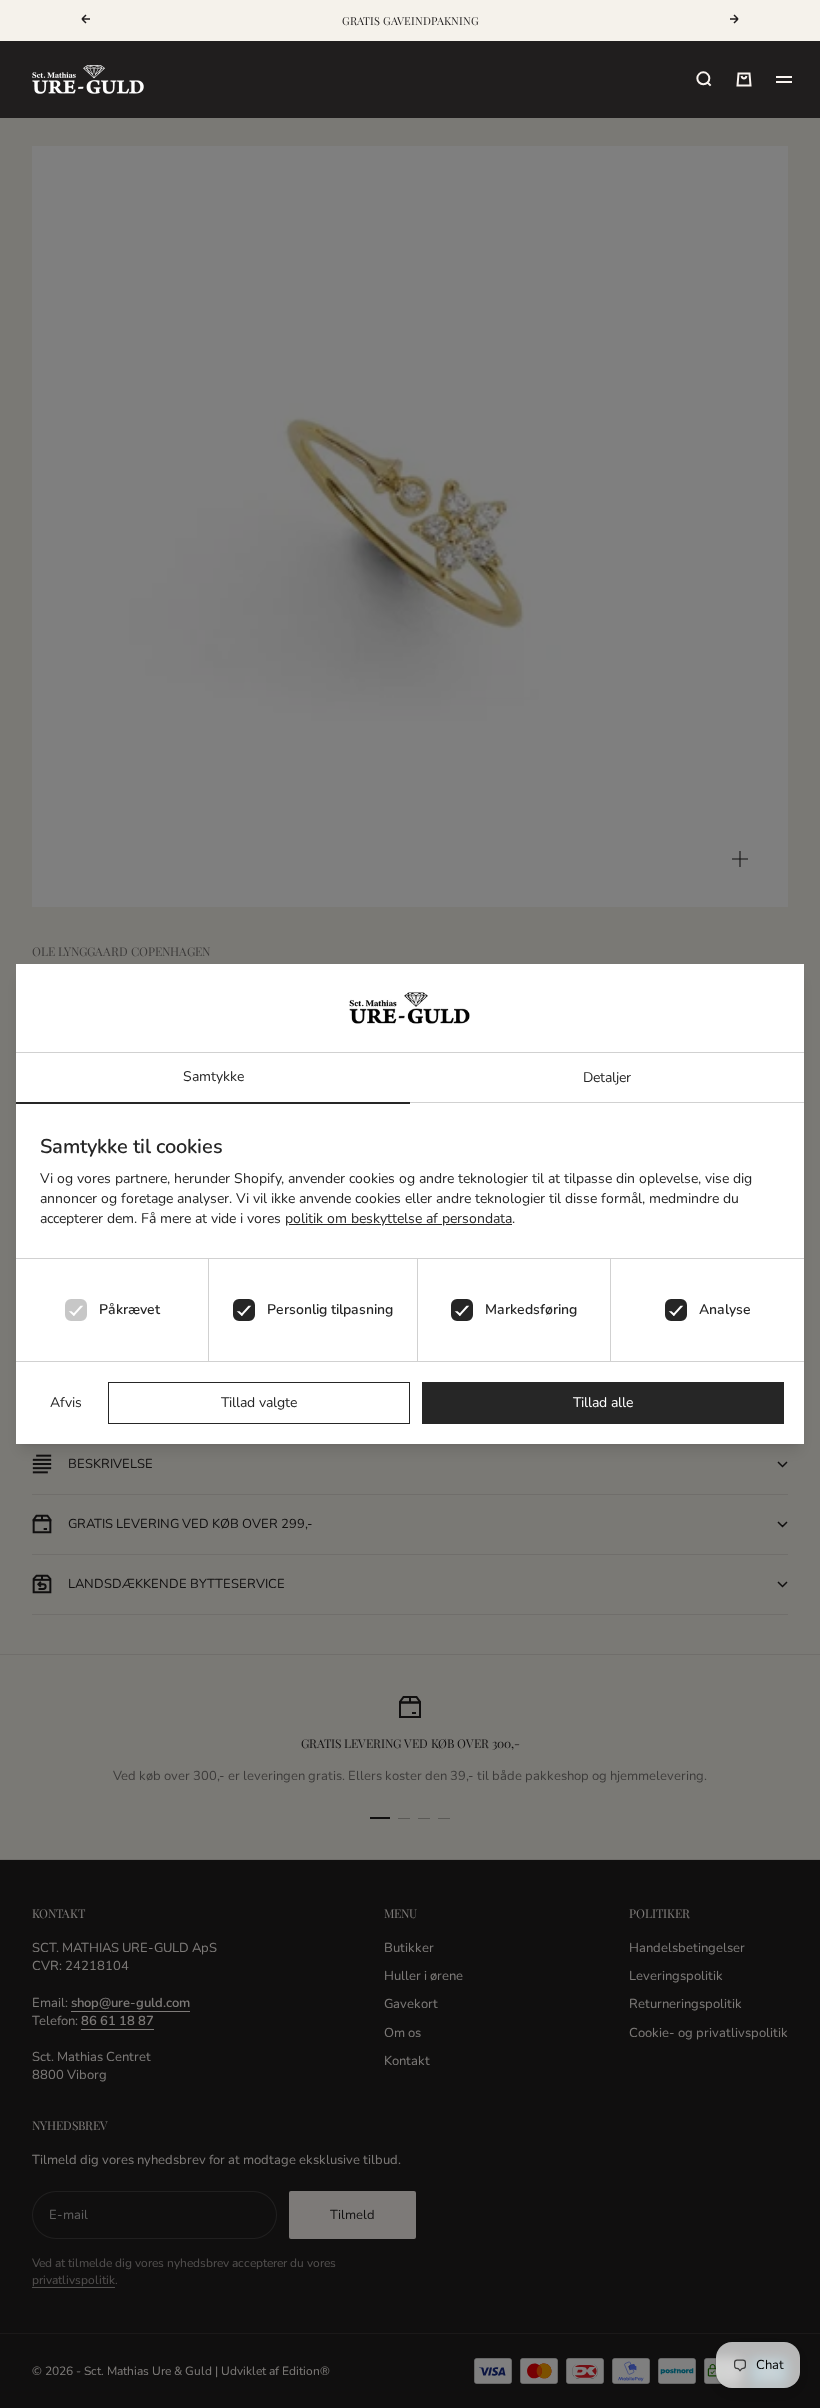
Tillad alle (603, 1402)
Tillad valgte (259, 1402)
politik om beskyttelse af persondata (398, 1218)
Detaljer (607, 1077)
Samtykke (213, 1076)
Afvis (66, 1402)
